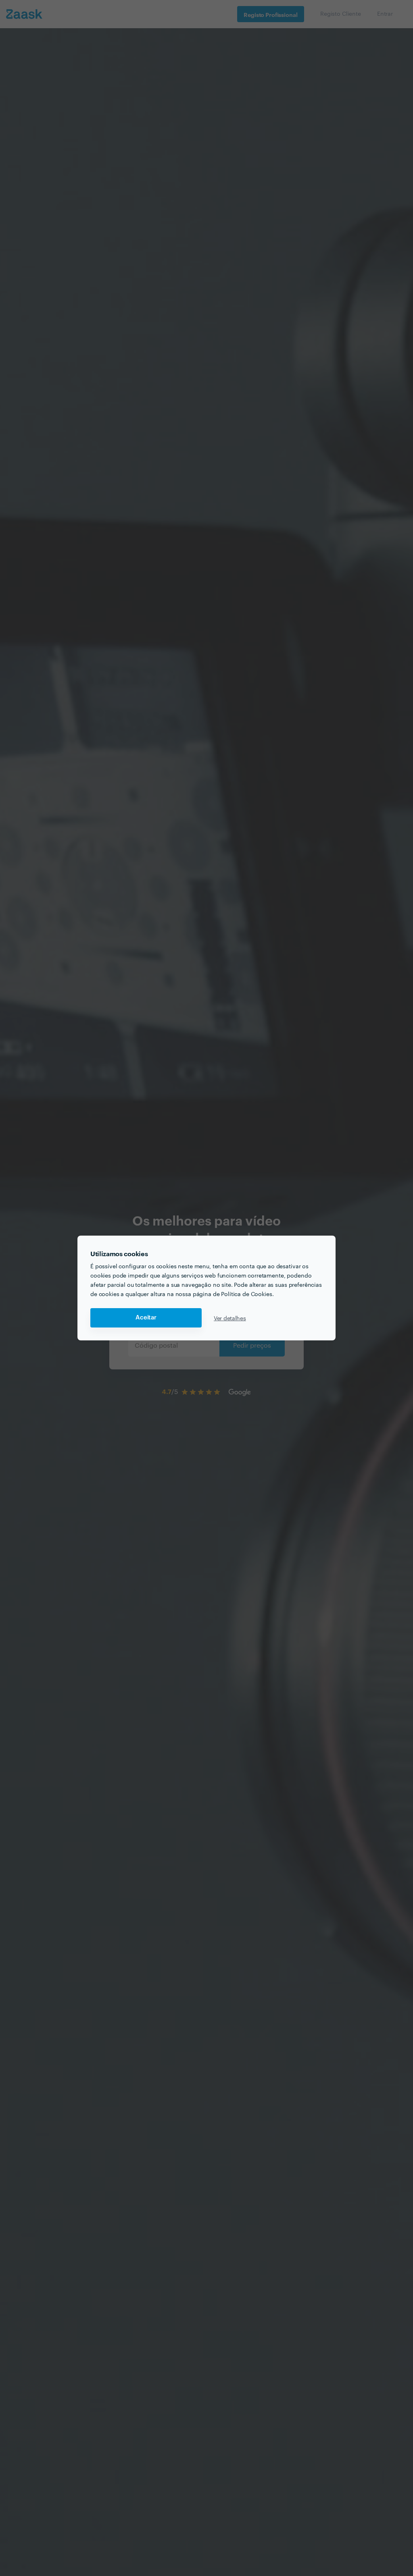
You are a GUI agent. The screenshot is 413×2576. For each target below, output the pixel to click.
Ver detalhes (230, 1318)
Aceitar (146, 1318)
